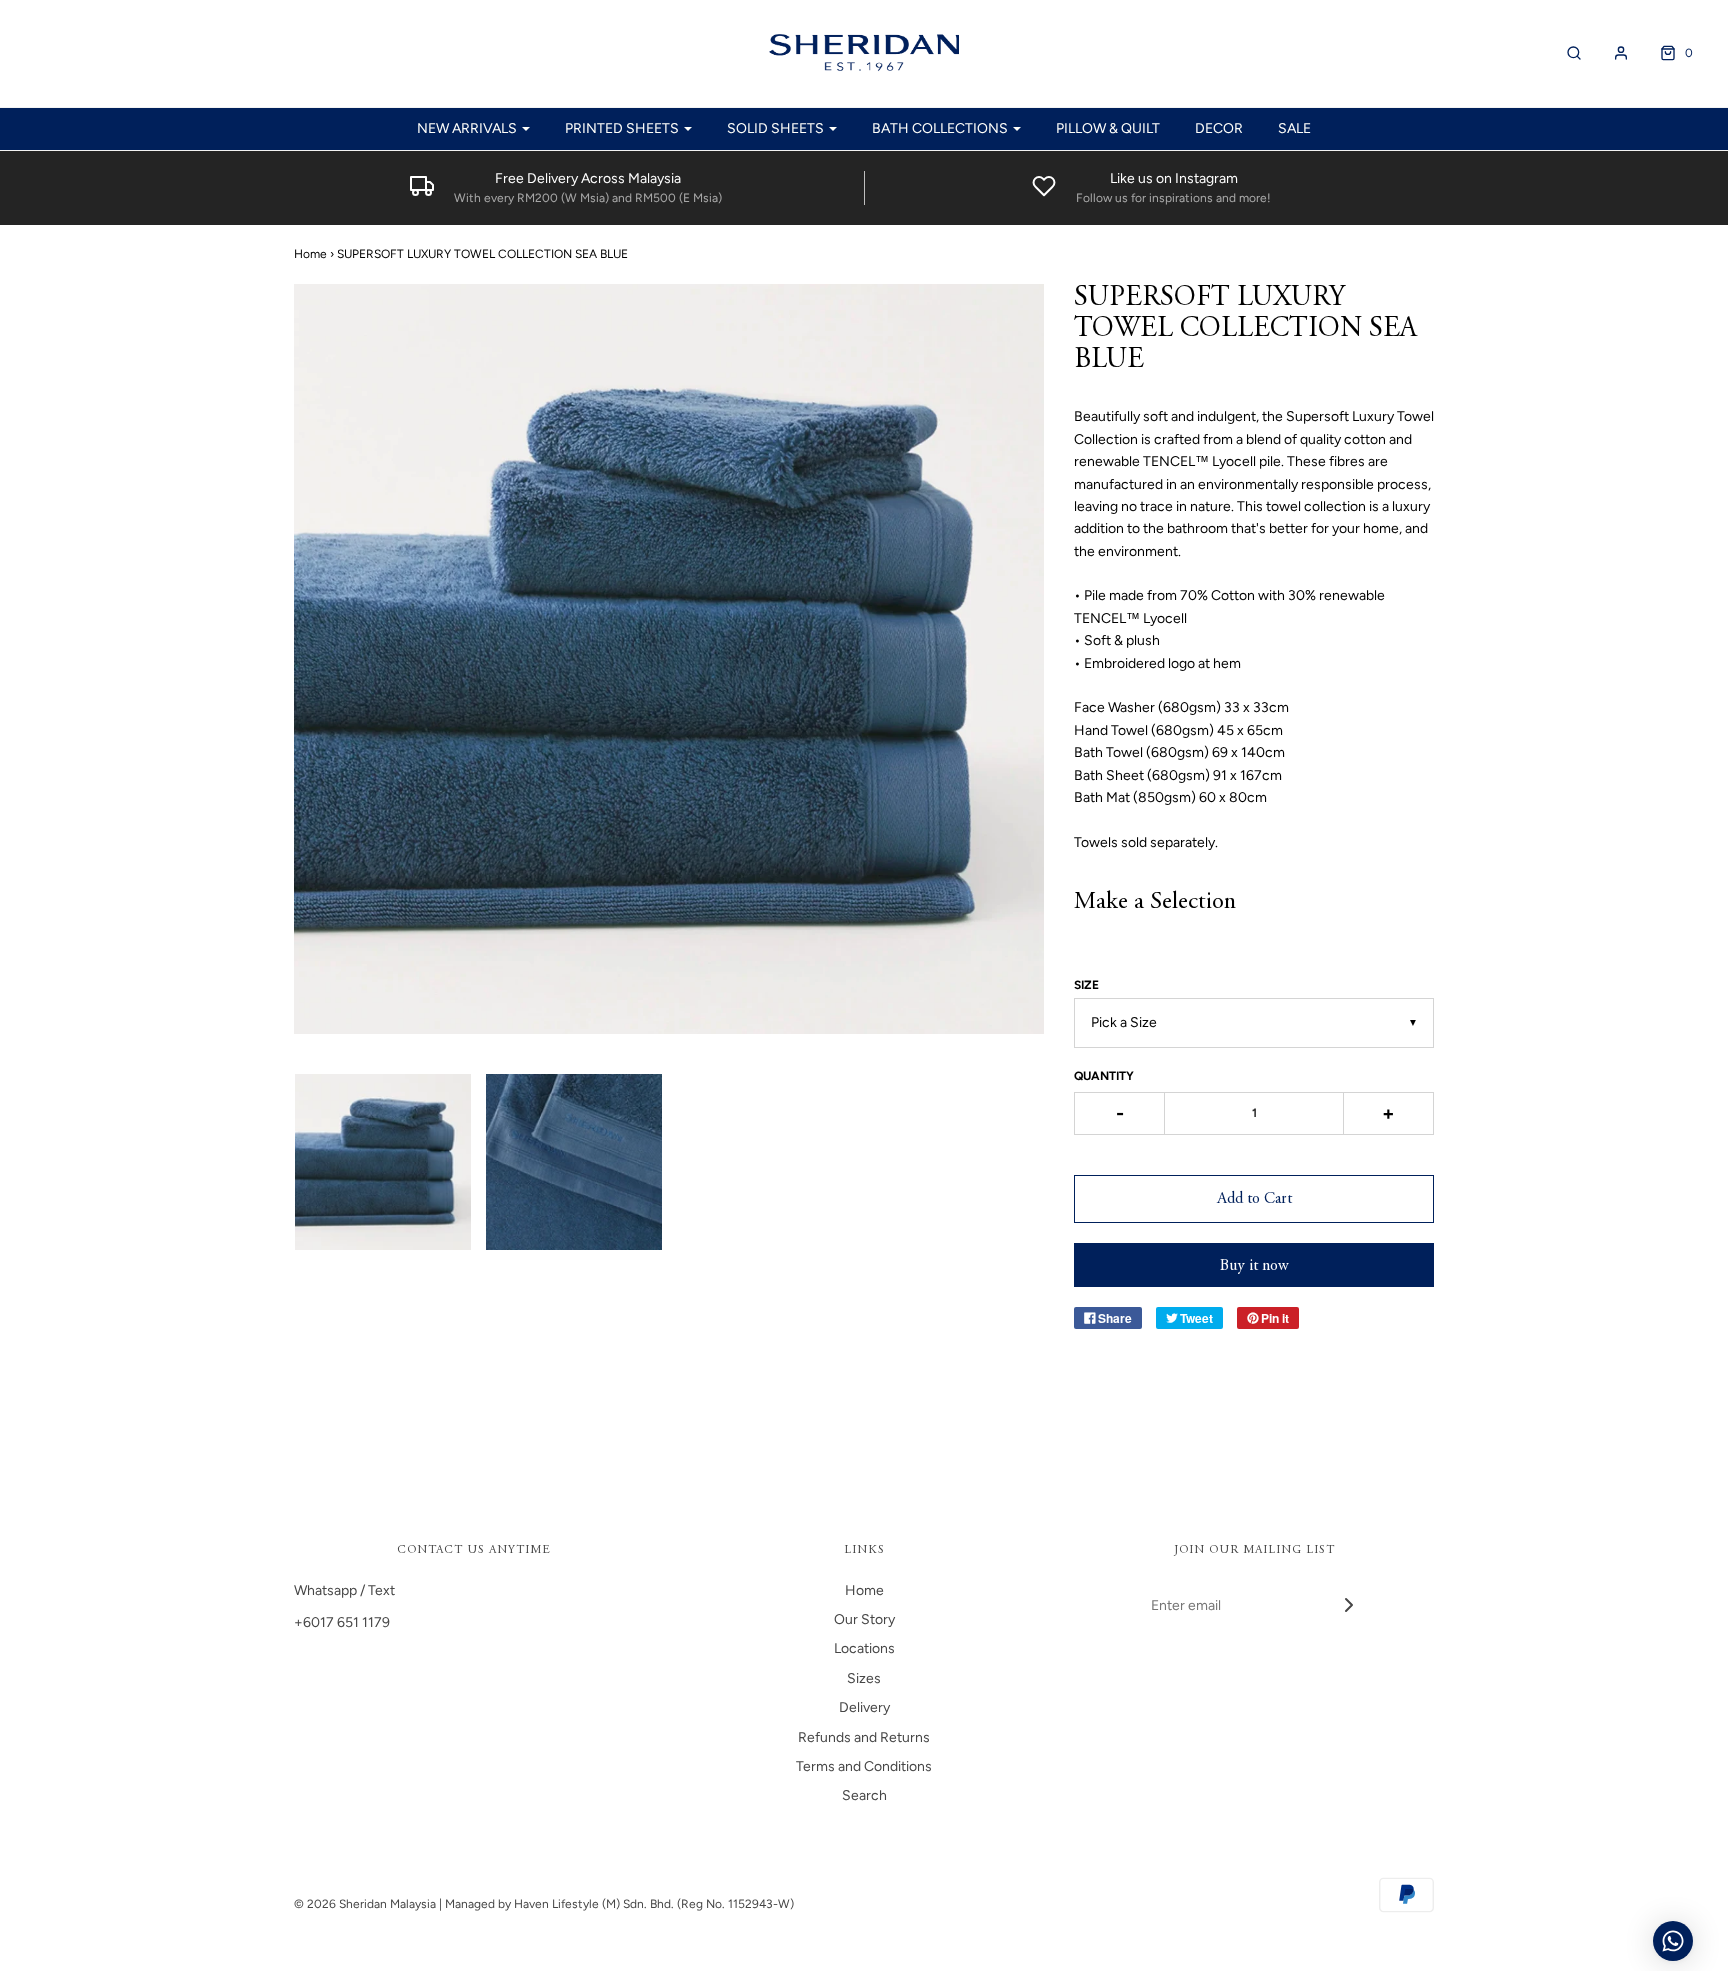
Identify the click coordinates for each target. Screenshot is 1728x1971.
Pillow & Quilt (1108, 128)
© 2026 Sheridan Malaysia (365, 1904)
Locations (864, 1648)
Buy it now (1254, 1266)
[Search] (1564, 53)
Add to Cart (1254, 1199)
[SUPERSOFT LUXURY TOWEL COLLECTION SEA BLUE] (382, 1162)
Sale (1294, 128)
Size (1086, 985)
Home (310, 254)
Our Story (864, 1619)
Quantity (1104, 1076)
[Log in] (1611, 53)
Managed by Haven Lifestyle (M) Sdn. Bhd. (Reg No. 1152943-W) (619, 1904)
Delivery (864, 1707)
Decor (1219, 128)
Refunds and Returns (864, 1737)
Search (864, 1795)
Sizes (864, 1678)
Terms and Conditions (864, 1766)
